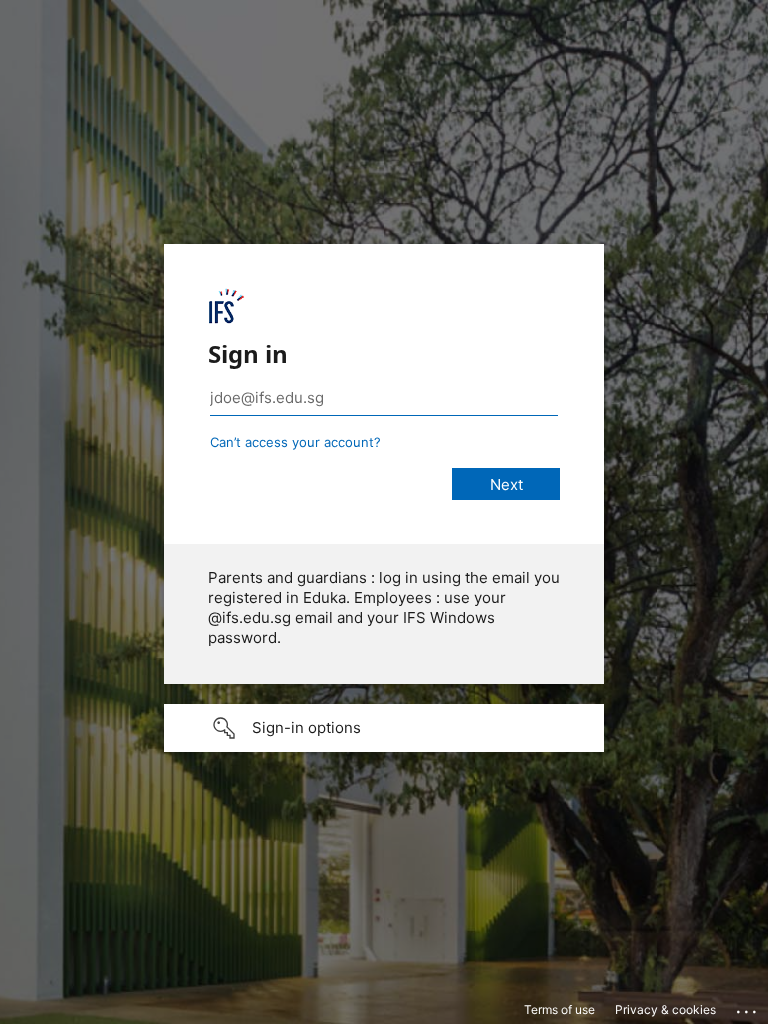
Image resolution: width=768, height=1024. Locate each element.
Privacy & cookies (665, 1009)
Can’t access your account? (295, 442)
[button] (384, 728)
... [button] (748, 1007)
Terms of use (559, 1009)
